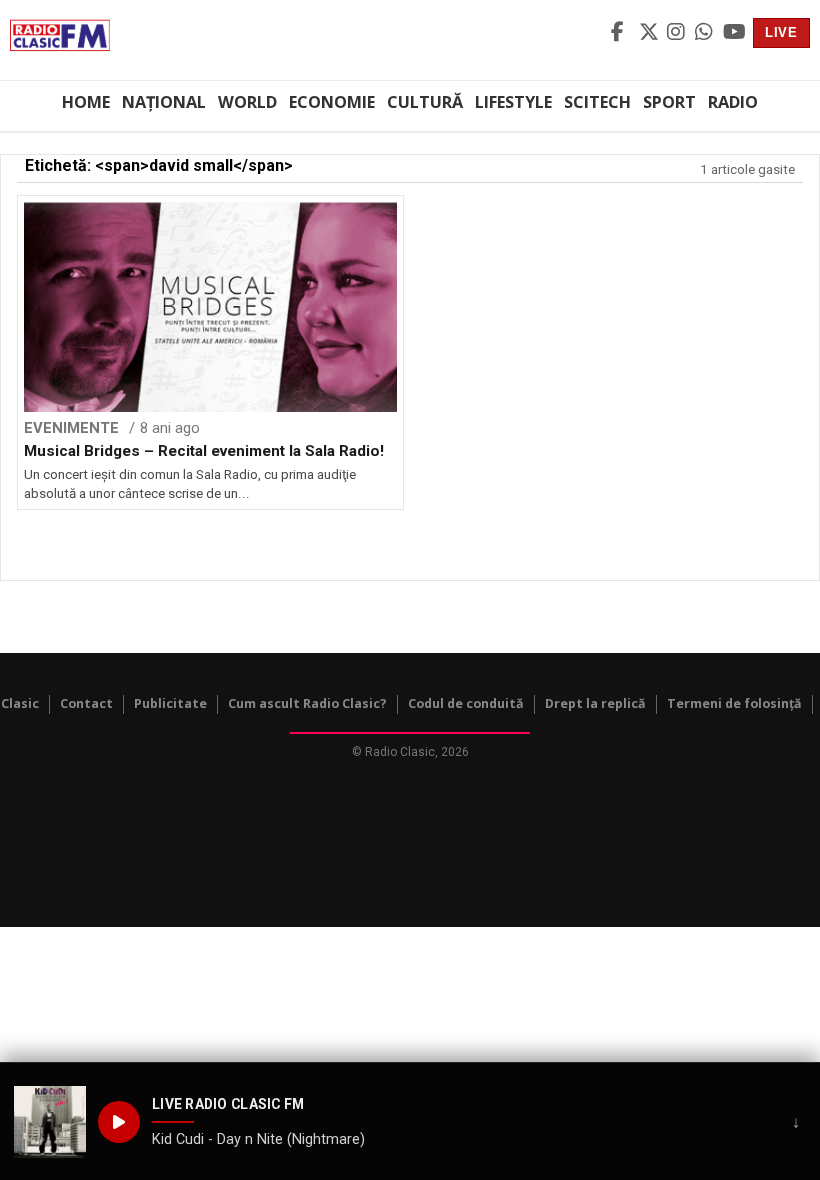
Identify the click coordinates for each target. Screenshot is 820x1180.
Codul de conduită (466, 703)
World (247, 102)
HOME (86, 102)
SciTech (597, 102)
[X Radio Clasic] (650, 33)
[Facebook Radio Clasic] (622, 33)
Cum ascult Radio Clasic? (307, 703)
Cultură (425, 102)
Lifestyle (513, 102)
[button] (50, 1122)
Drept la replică (595, 703)
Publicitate (170, 703)
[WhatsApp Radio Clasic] (706, 33)
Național (164, 102)
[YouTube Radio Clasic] (734, 33)
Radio (733, 102)
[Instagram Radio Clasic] (678, 33)
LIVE (781, 32)
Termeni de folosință (734, 703)
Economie (332, 102)
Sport (669, 102)
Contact (86, 703)
